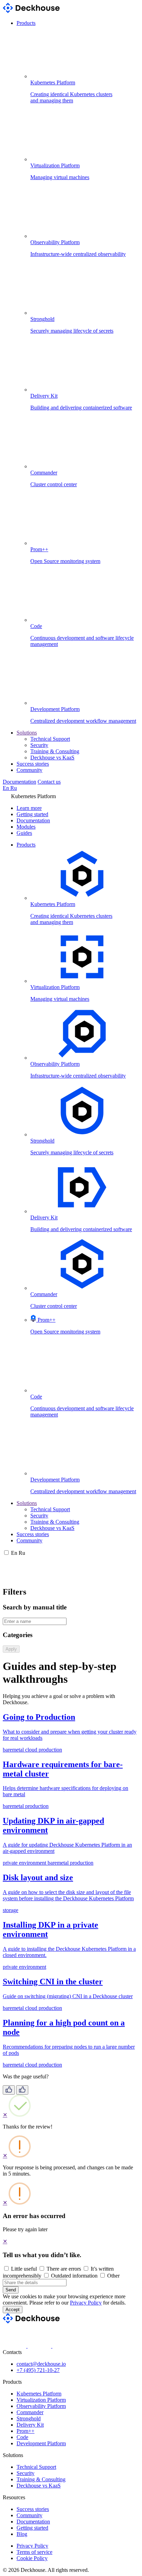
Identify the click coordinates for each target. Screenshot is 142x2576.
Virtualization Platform (41, 2400)
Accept (13, 2310)
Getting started (32, 814)
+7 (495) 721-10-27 (38, 2370)
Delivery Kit (30, 2425)
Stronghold (29, 2418)
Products (26, 23)
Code (22, 2437)
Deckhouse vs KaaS (52, 758)
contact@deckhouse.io (41, 2364)
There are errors (64, 2269)
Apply (11, 1649)
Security (39, 745)
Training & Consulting (55, 751)
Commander (30, 2412)
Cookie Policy (32, 2558)
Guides (24, 833)
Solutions (27, 733)
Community (29, 770)
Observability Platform (41, 2406)
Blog (22, 2534)
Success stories (33, 764)
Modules (26, 827)
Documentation (19, 782)
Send (11, 2290)
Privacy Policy (86, 2303)
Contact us (49, 782)
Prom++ (26, 2431)
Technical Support (50, 739)
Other (113, 2276)
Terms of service (34, 2552)
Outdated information (74, 2276)
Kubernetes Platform (39, 2394)
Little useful (24, 2269)
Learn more (29, 808)
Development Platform (41, 2443)
